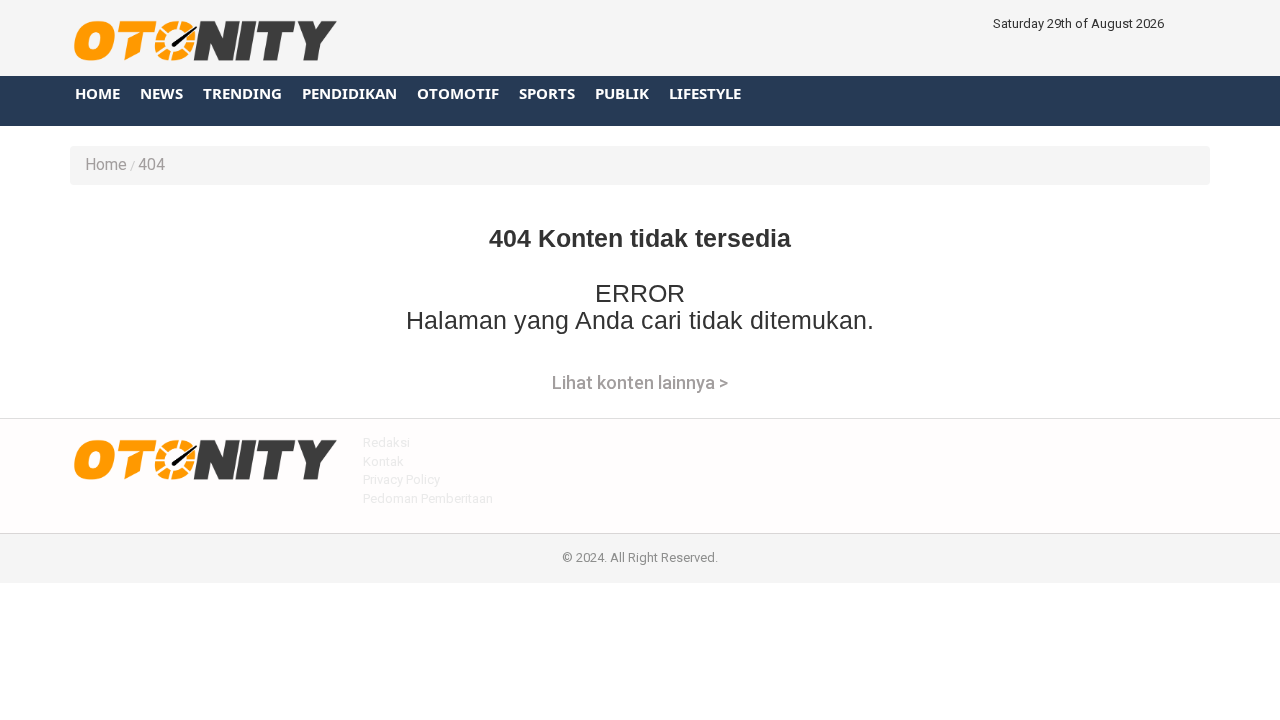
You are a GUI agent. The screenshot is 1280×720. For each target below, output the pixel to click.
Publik (622, 93)
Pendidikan (349, 93)
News (161, 93)
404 (151, 164)
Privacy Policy (401, 479)
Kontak (383, 461)
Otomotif (458, 93)
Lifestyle (705, 93)
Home (97, 93)
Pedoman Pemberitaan (428, 498)
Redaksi (386, 442)
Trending (242, 93)
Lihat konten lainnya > (640, 382)
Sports (547, 93)
